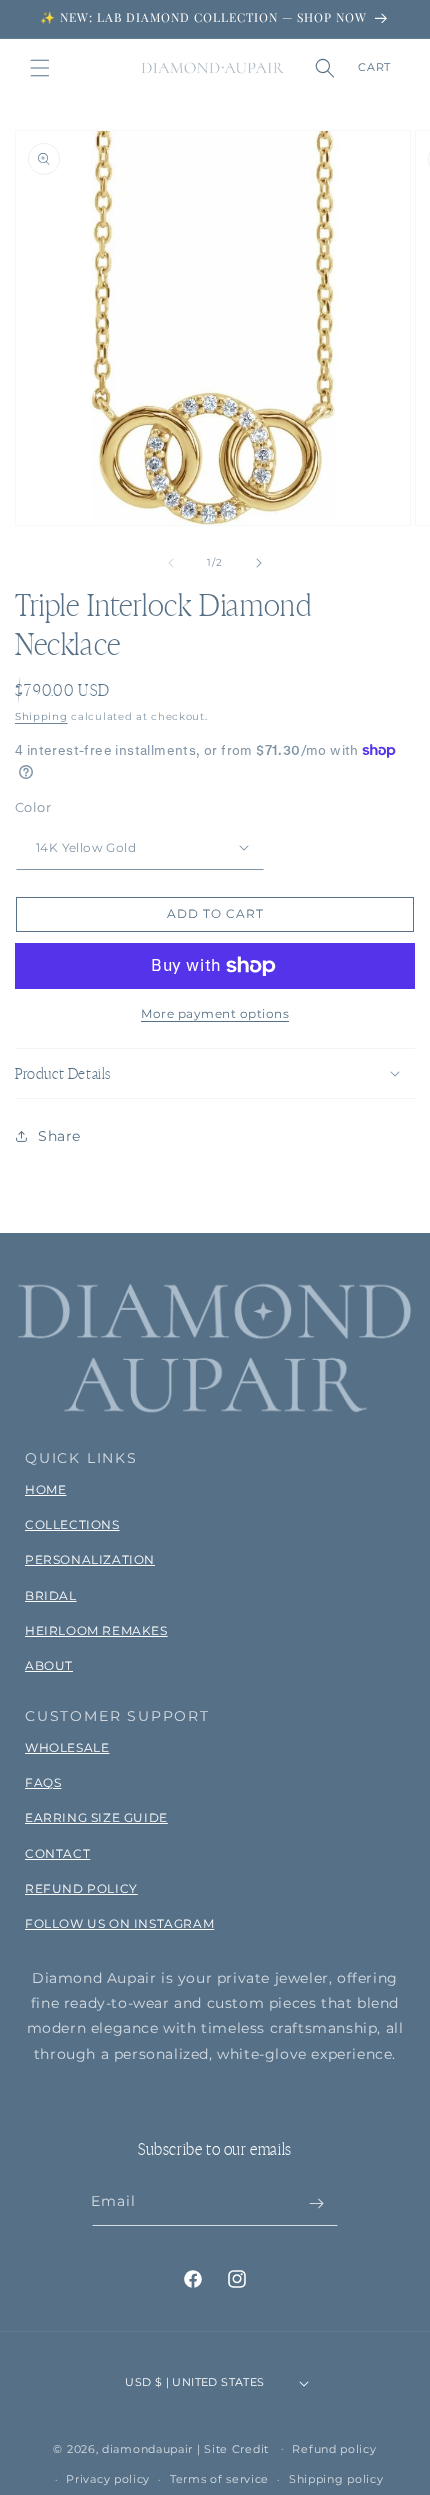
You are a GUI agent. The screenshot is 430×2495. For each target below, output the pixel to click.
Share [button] (59, 1136)
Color (33, 807)
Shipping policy (336, 2479)
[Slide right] (259, 563)
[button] (40, 68)
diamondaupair (147, 2448)
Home (45, 1489)
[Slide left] (171, 563)
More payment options (215, 1013)
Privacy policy (108, 2479)
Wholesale (67, 1747)
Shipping (41, 716)
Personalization (90, 1559)
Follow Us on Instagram (119, 1923)
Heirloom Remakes (96, 1630)
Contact (57, 1853)
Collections (72, 1524)
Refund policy (334, 2449)
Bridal (51, 1595)
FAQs (43, 1782)
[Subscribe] (316, 2203)
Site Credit (236, 2448)
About (49, 1665)
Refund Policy (81, 1888)
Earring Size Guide (96, 1817)
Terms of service (219, 2479)
